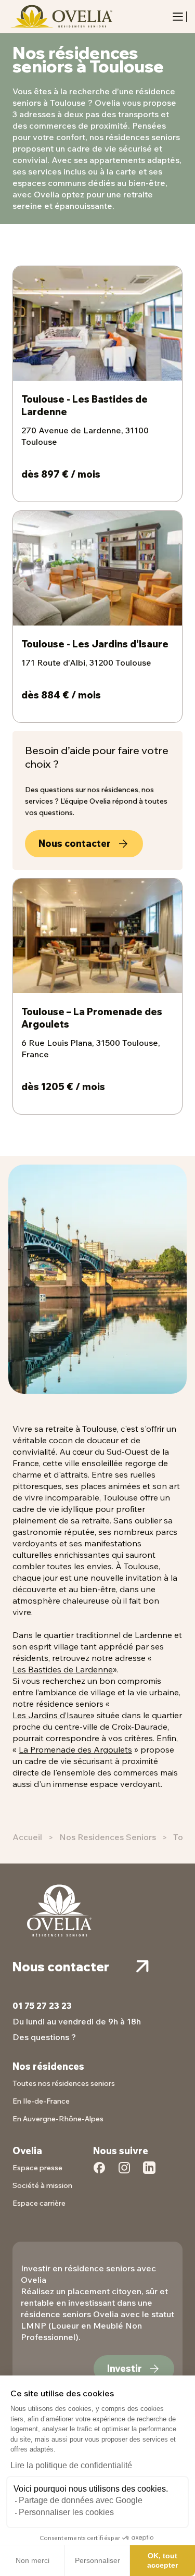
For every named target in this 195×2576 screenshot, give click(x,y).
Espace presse (37, 2168)
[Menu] (178, 17)
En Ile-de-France (41, 2101)
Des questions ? (44, 2037)
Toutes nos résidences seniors (64, 2083)
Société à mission (42, 2185)
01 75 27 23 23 (42, 2006)
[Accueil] (60, 16)
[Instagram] (124, 2173)
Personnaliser (97, 2560)
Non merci (32, 2560)
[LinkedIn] (149, 2173)
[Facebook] (99, 2173)
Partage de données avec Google (81, 2500)
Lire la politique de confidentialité (71, 2465)
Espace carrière (39, 2203)
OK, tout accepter (162, 2560)
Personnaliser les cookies (66, 2512)
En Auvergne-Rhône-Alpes (58, 2119)
